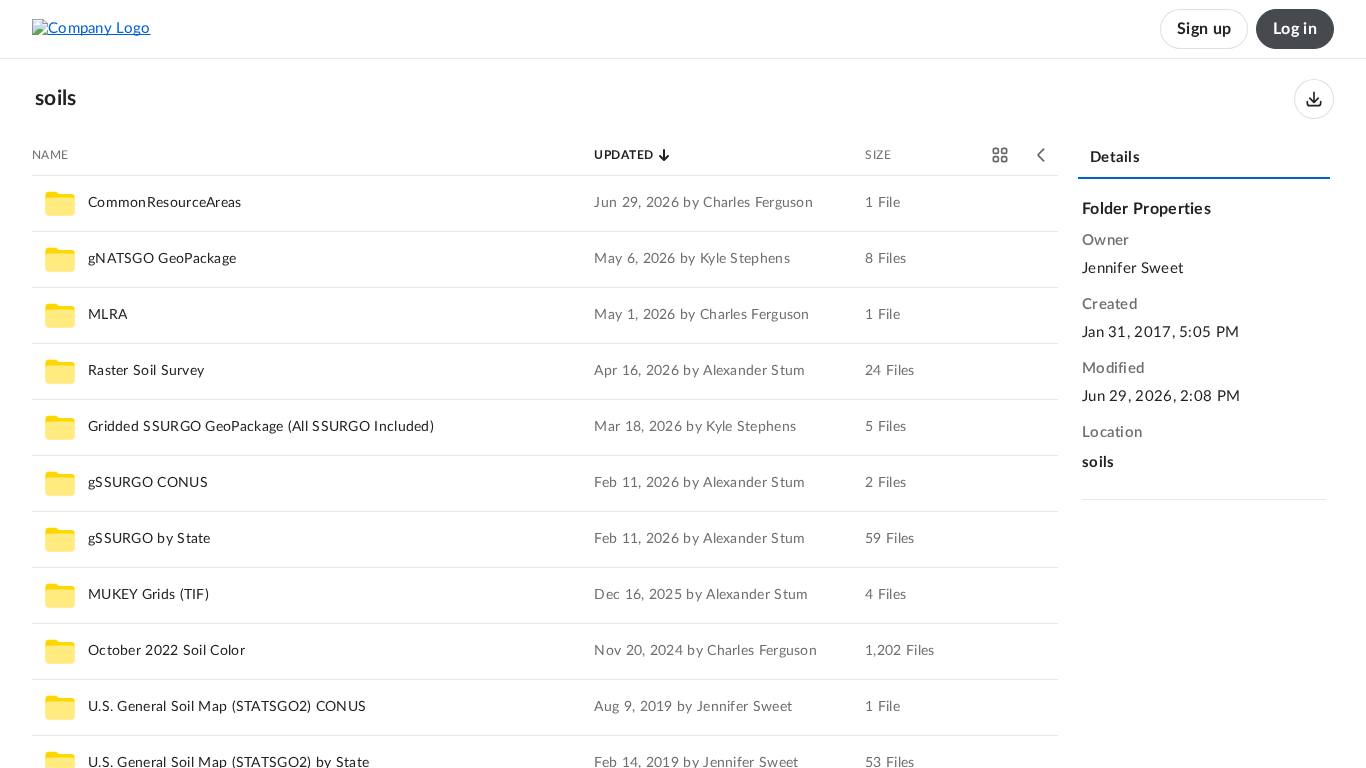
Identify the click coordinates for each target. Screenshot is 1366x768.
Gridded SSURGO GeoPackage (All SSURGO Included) (261, 427)
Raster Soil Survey (146, 371)
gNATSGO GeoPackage (162, 259)
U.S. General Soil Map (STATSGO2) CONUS (227, 707)
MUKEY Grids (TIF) (148, 595)
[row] (545, 203)
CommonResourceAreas (165, 203)
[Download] (1314, 99)
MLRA (107, 315)
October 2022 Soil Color (166, 651)
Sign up (1204, 29)
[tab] (1204, 159)
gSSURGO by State (149, 539)
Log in (1295, 29)
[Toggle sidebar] (1042, 155)
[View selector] (1000, 155)
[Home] (91, 29)
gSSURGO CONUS (148, 483)
